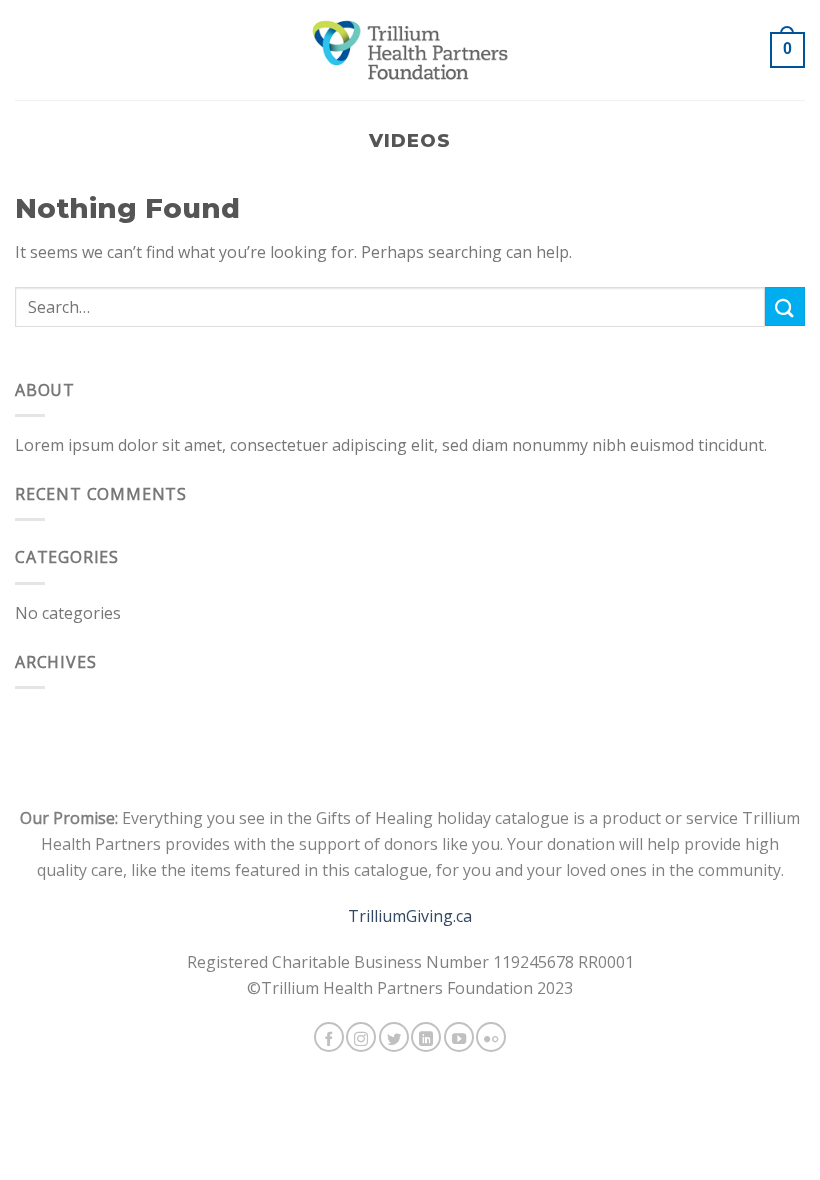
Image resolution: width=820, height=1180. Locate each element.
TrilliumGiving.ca (410, 916)
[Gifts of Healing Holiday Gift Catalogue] (410, 50)
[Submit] (785, 306)
